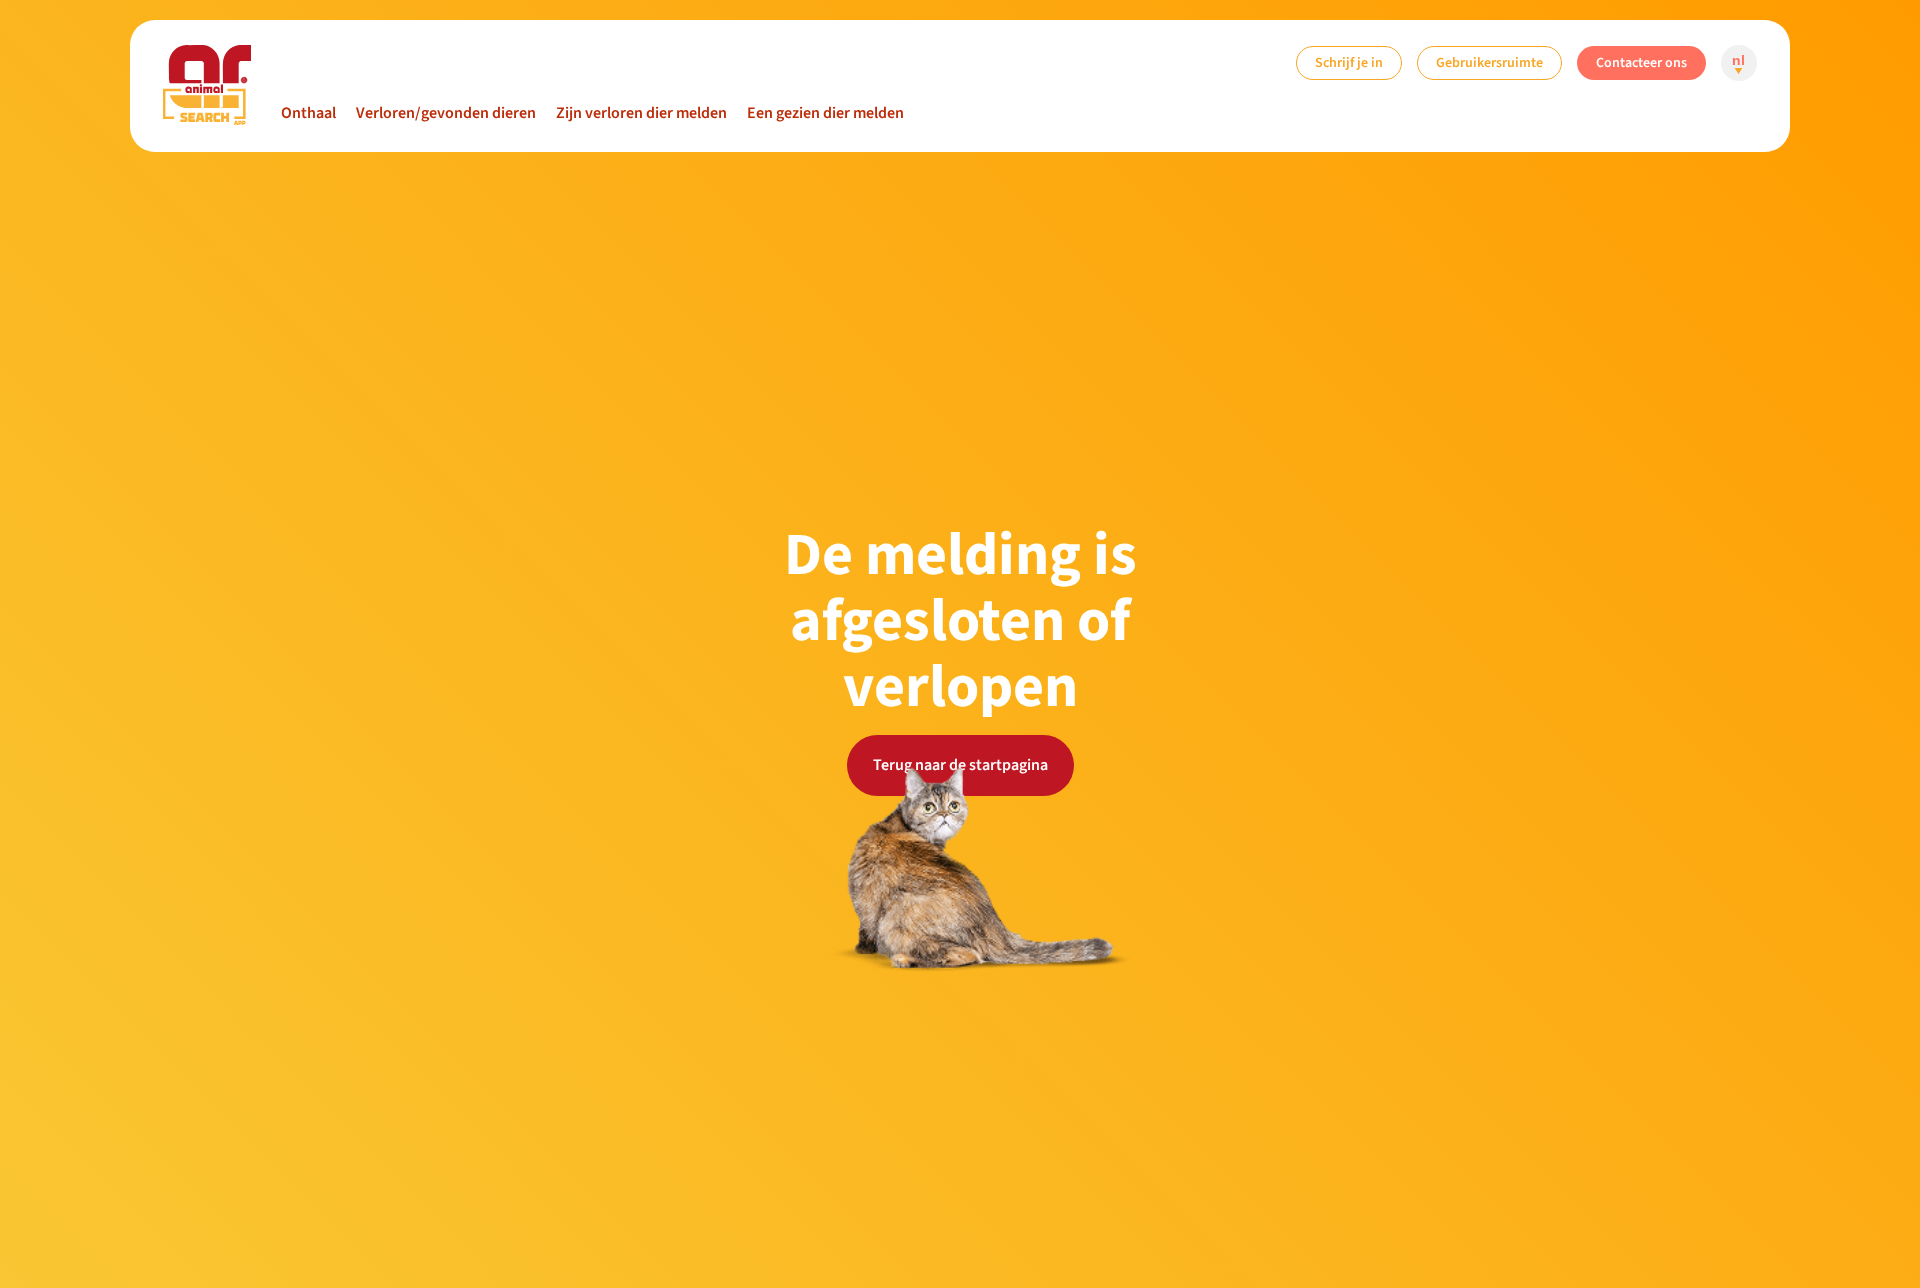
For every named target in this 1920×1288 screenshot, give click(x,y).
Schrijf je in (1349, 62)
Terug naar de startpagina (960, 765)
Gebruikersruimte (1489, 62)
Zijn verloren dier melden (641, 113)
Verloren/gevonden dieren (446, 113)
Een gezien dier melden (825, 113)
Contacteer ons (1641, 62)
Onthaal (308, 113)
